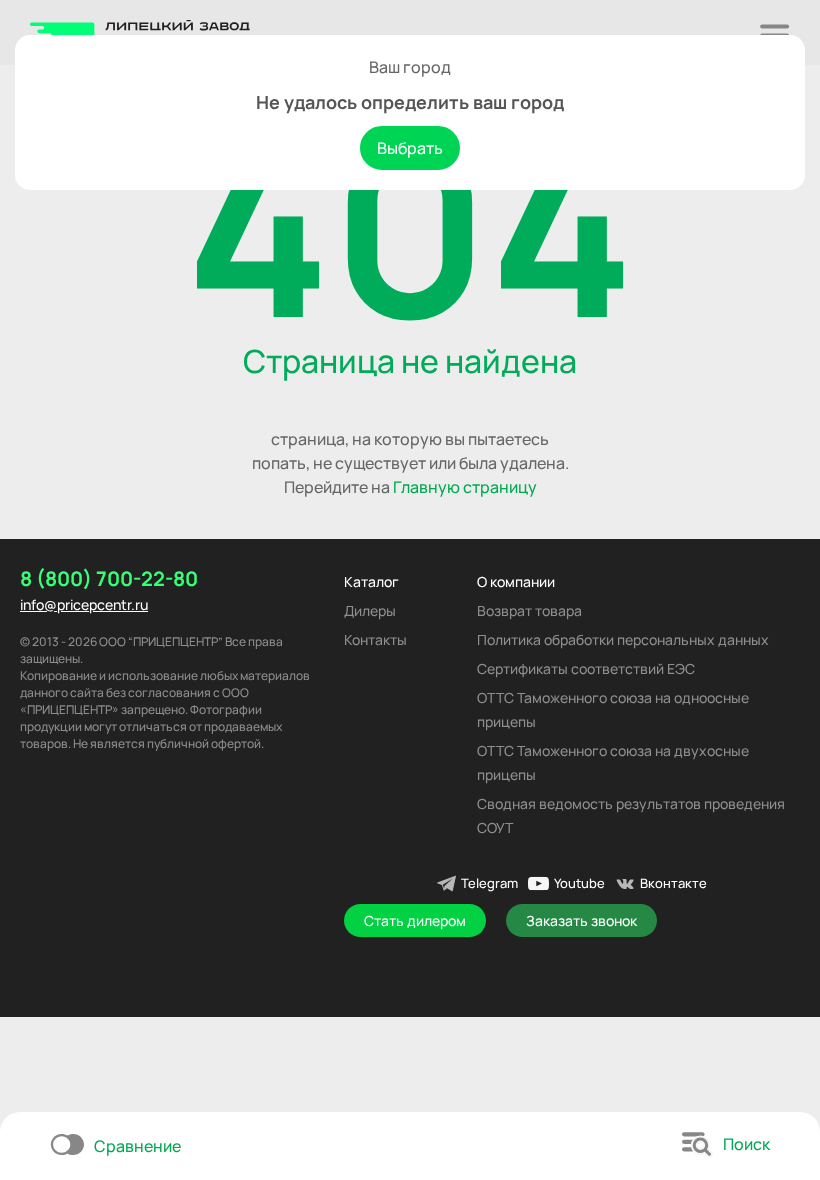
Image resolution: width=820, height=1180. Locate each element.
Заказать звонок (581, 920)
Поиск (746, 1144)
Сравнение (137, 1146)
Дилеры (370, 610)
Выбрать (410, 148)
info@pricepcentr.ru (84, 604)
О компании (516, 581)
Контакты (375, 639)
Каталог (371, 581)
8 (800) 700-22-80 (109, 579)
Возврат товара (529, 610)
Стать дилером (415, 920)
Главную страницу (465, 487)
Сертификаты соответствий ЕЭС (586, 668)
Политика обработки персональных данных (623, 639)
